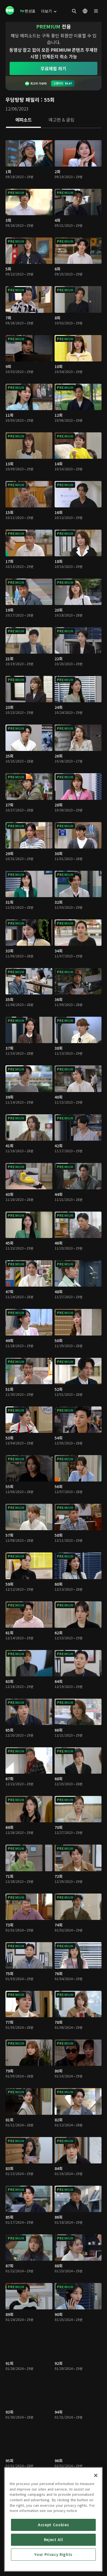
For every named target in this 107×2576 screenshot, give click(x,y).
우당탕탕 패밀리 (22, 99)
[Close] (96, 2475)
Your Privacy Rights (53, 2554)
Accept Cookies (53, 2525)
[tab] (23, 120)
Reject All (54, 2540)
